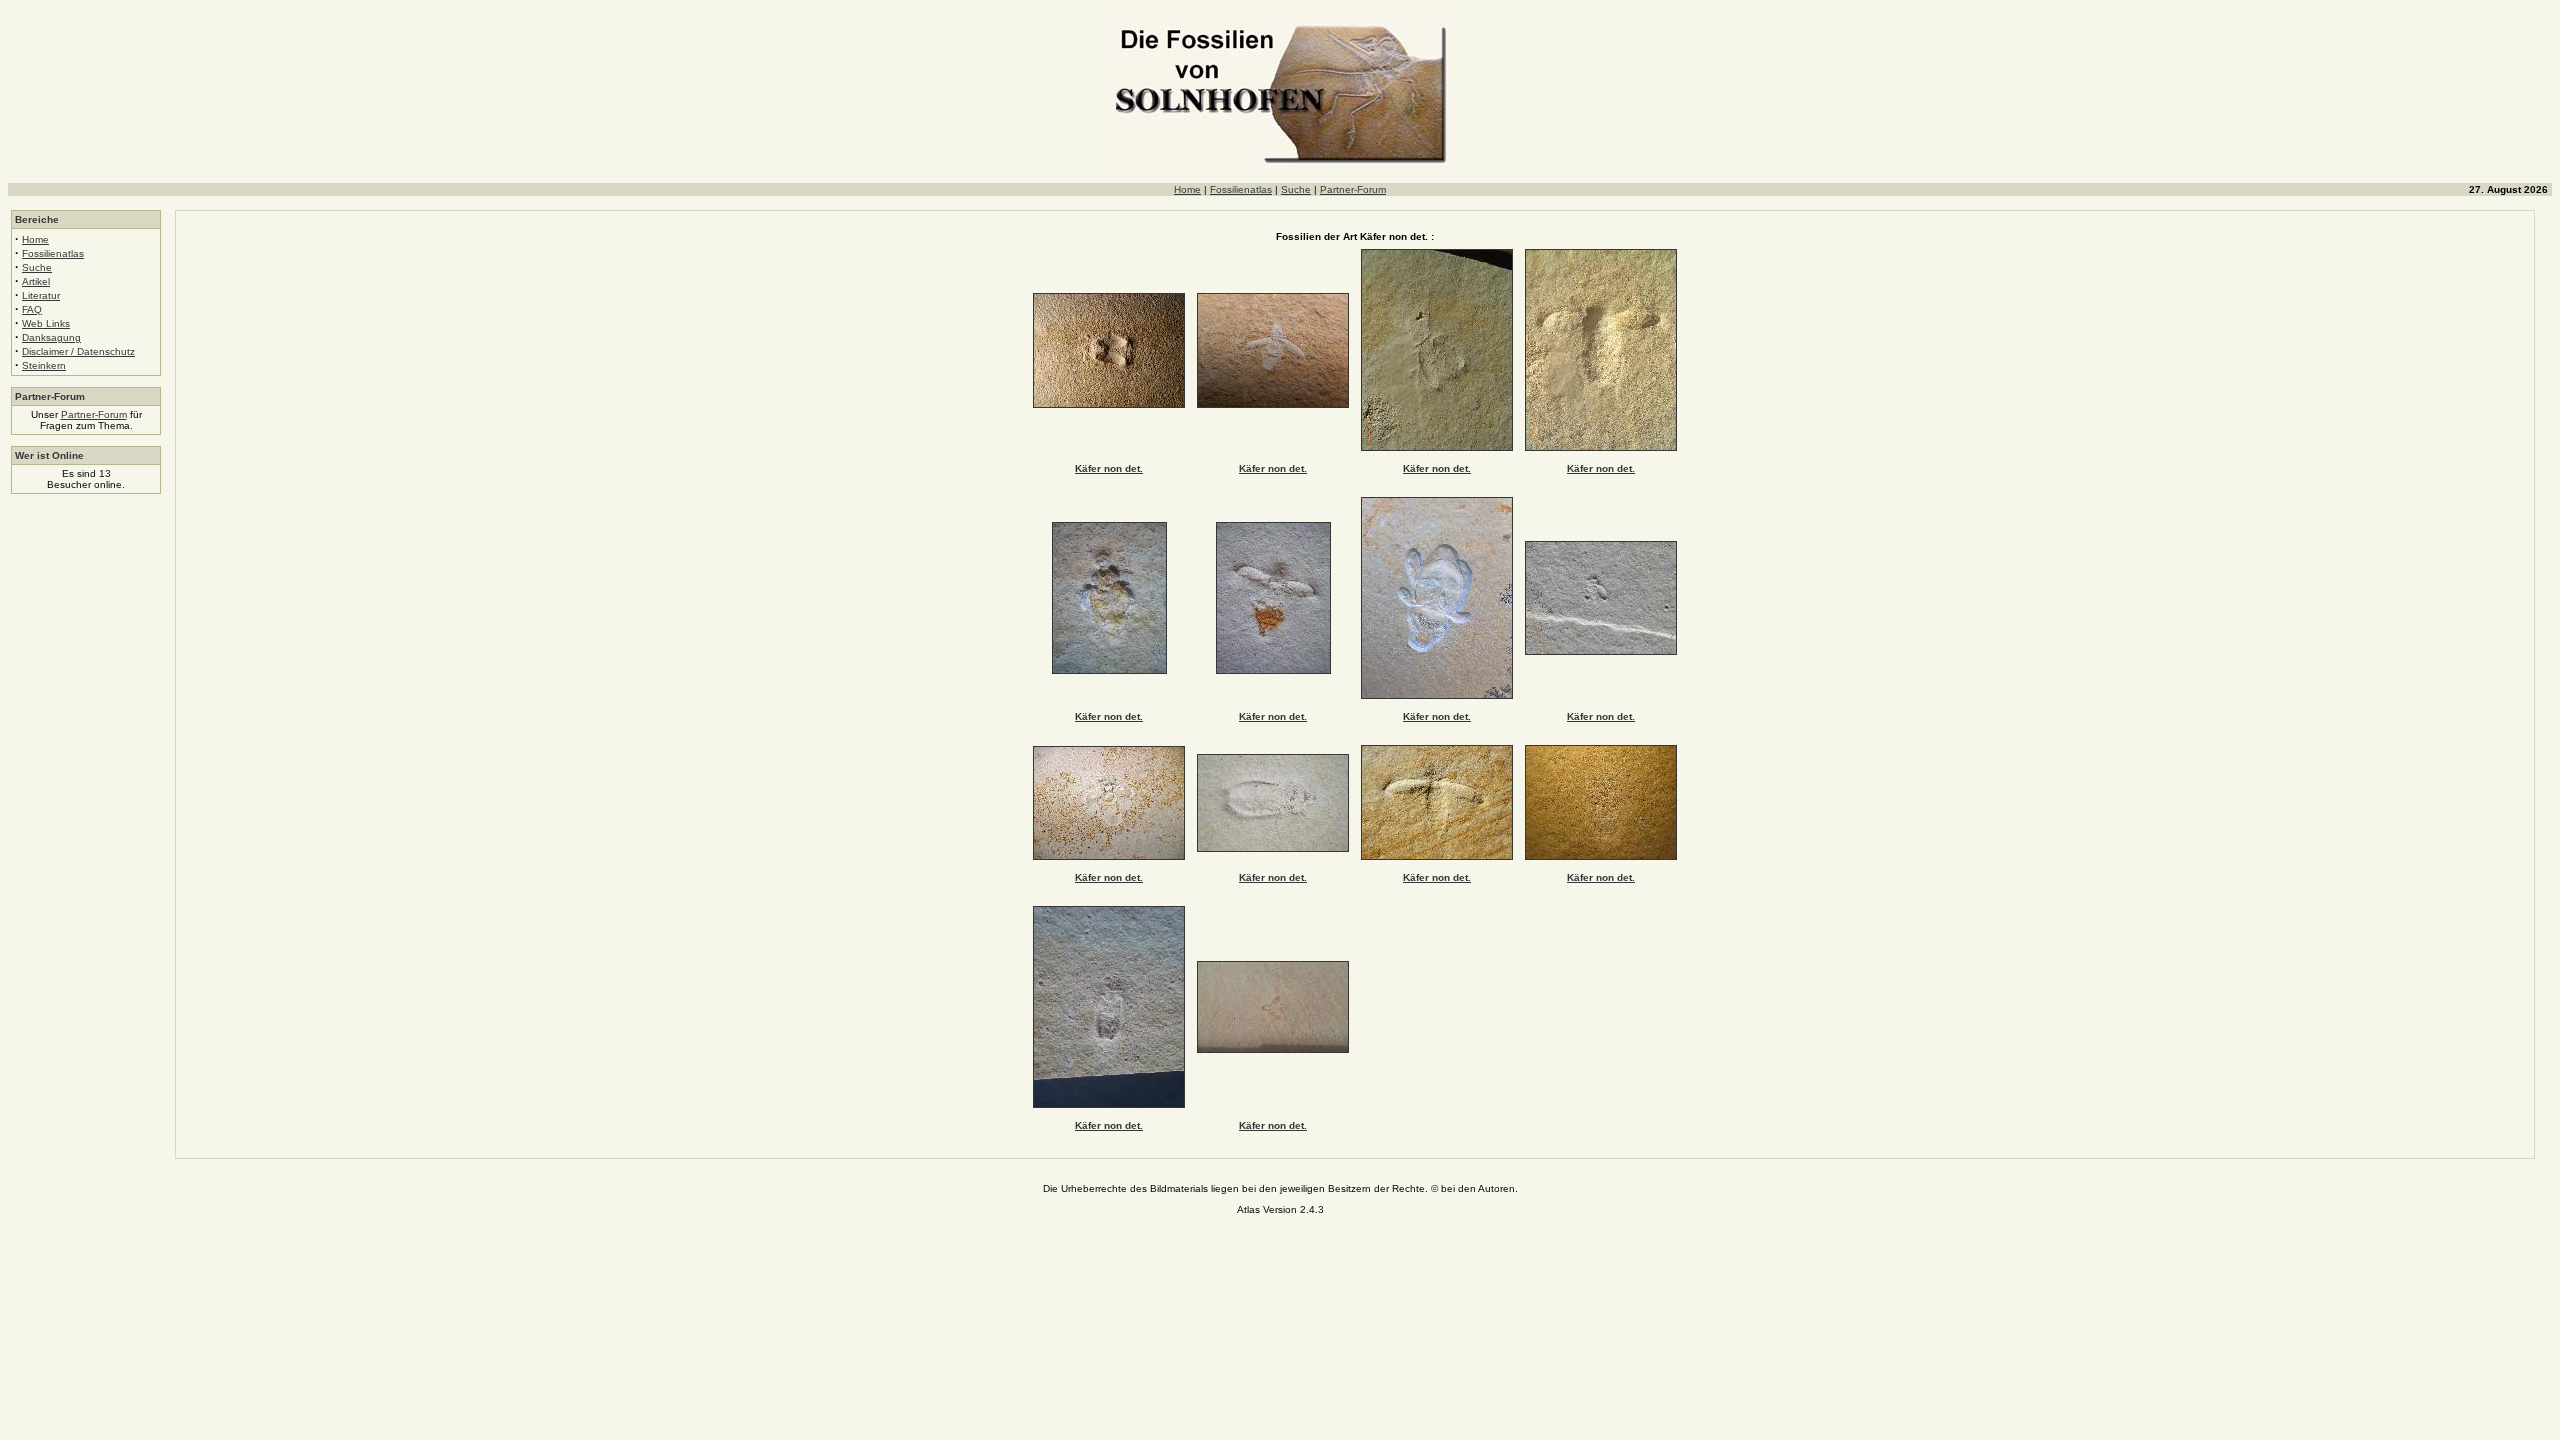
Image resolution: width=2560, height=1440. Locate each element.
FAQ (32, 309)
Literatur (41, 295)
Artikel (36, 281)
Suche (1296, 189)
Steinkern (44, 365)
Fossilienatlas (1241, 189)
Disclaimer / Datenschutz (78, 351)
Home (1187, 189)
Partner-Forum (1353, 189)
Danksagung (51, 337)
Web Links (46, 323)
